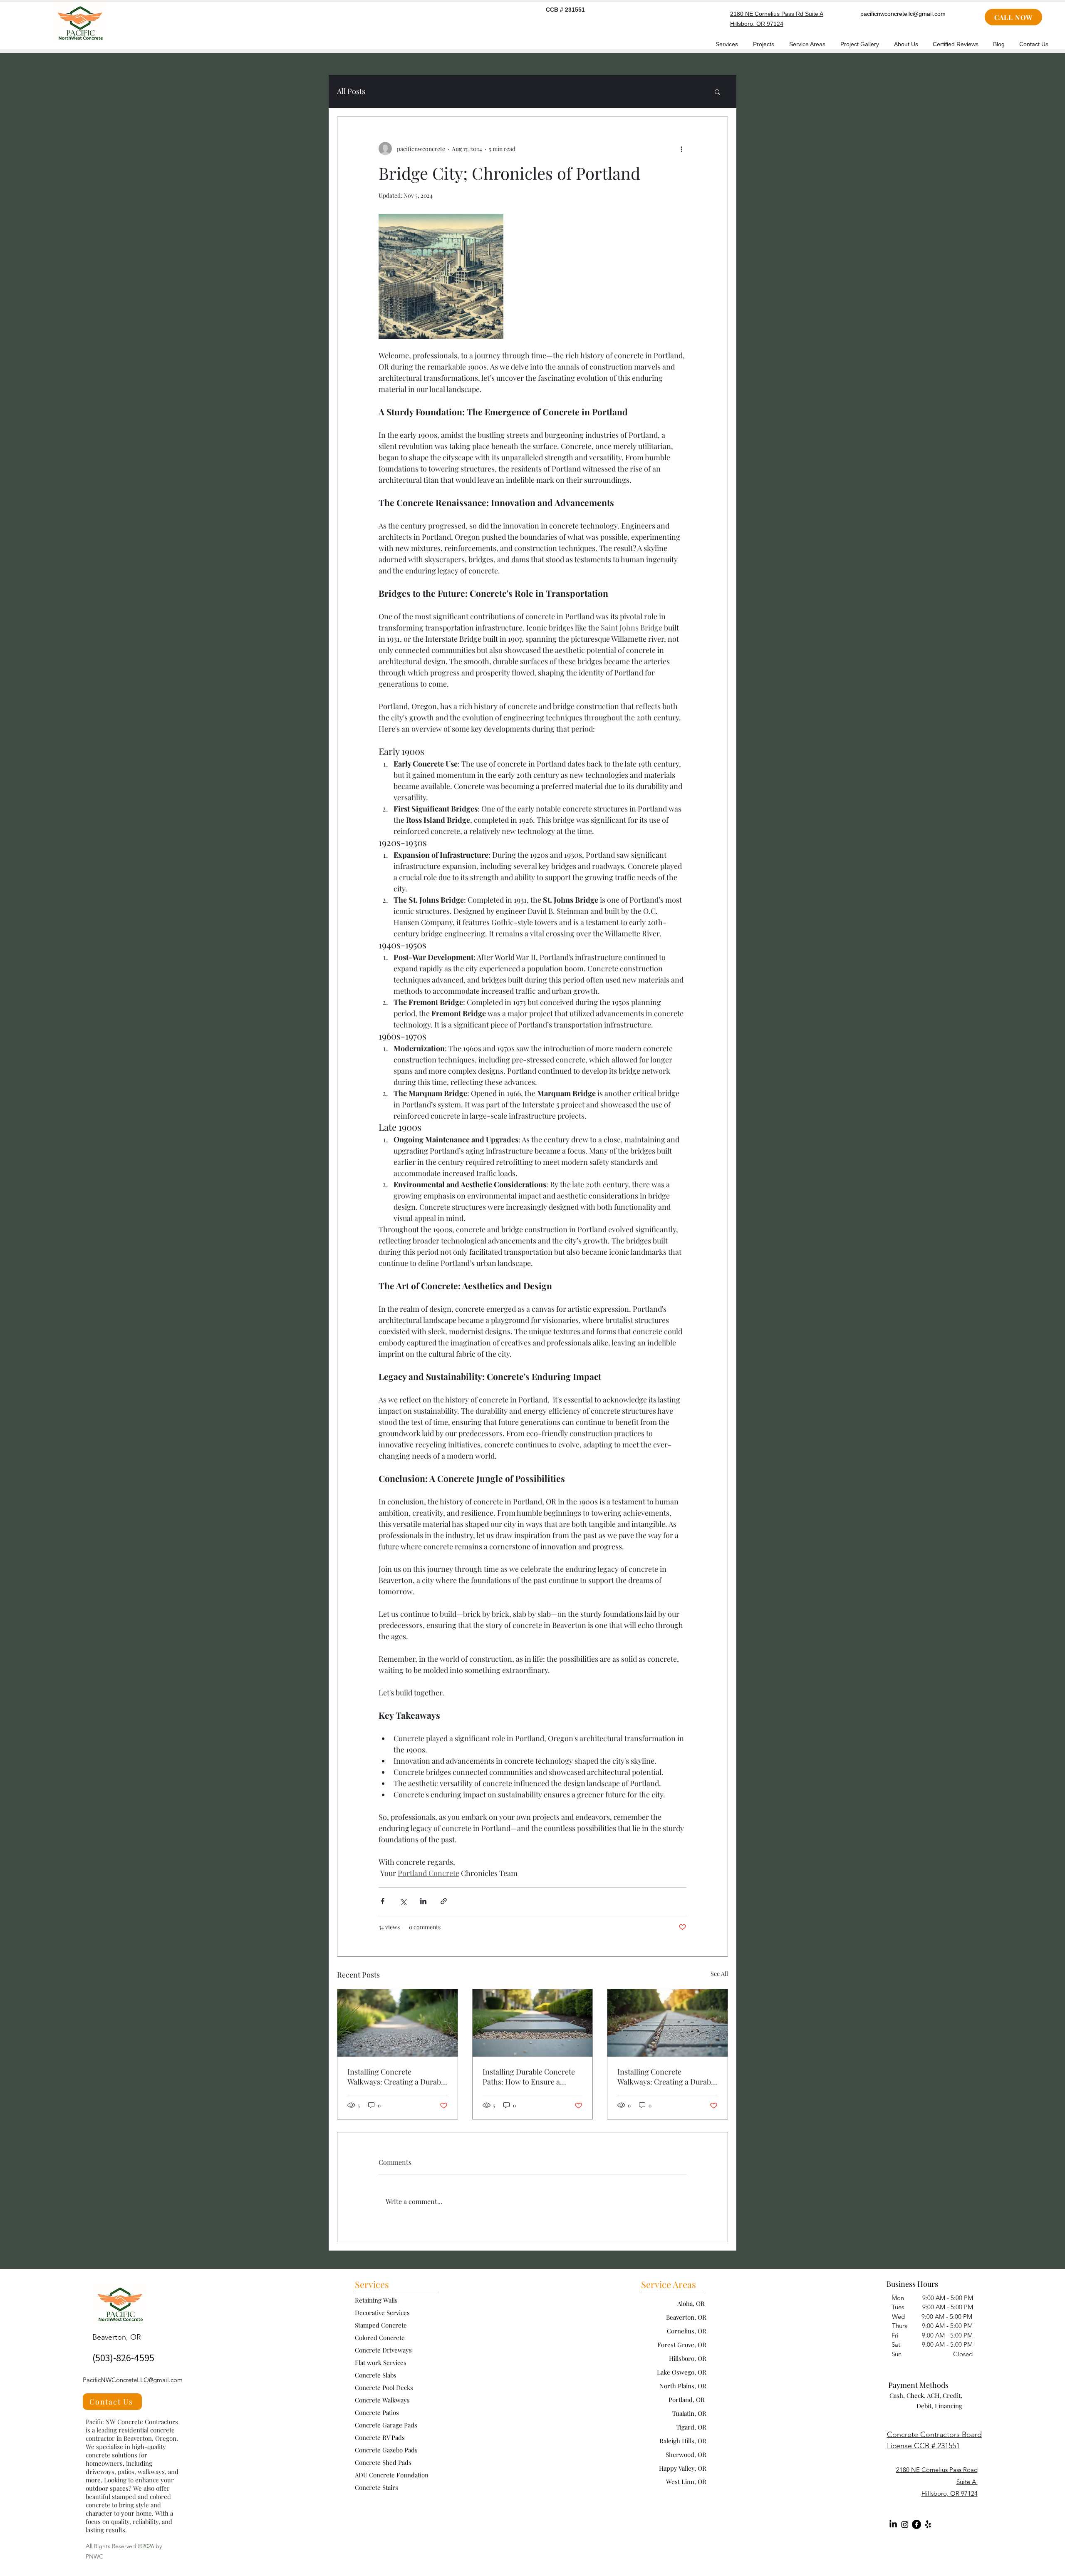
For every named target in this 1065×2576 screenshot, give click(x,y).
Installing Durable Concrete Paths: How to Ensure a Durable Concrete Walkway (529, 2077)
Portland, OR (687, 2400)
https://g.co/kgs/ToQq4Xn (511, 2422)
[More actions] (681, 149)
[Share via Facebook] (383, 1901)
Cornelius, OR (687, 2331)
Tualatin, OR (689, 2413)
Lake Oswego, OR (682, 2372)
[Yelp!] (928, 2524)
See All (719, 1974)
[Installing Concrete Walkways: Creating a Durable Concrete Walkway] (398, 2023)
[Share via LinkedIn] (423, 1901)
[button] (717, 92)
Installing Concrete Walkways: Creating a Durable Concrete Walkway (397, 2077)
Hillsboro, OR (688, 2358)
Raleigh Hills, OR (683, 2441)
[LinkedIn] (893, 2524)
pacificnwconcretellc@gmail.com (903, 14)
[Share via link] (444, 1901)
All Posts (351, 91)
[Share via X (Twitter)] (403, 1901)
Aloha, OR (692, 2303)
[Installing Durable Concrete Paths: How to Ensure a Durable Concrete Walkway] (533, 2023)
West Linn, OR (686, 2482)
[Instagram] (905, 2524)
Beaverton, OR (686, 2317)
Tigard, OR (691, 2427)
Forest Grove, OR (682, 2345)
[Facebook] (916, 2524)
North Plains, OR (683, 2386)
